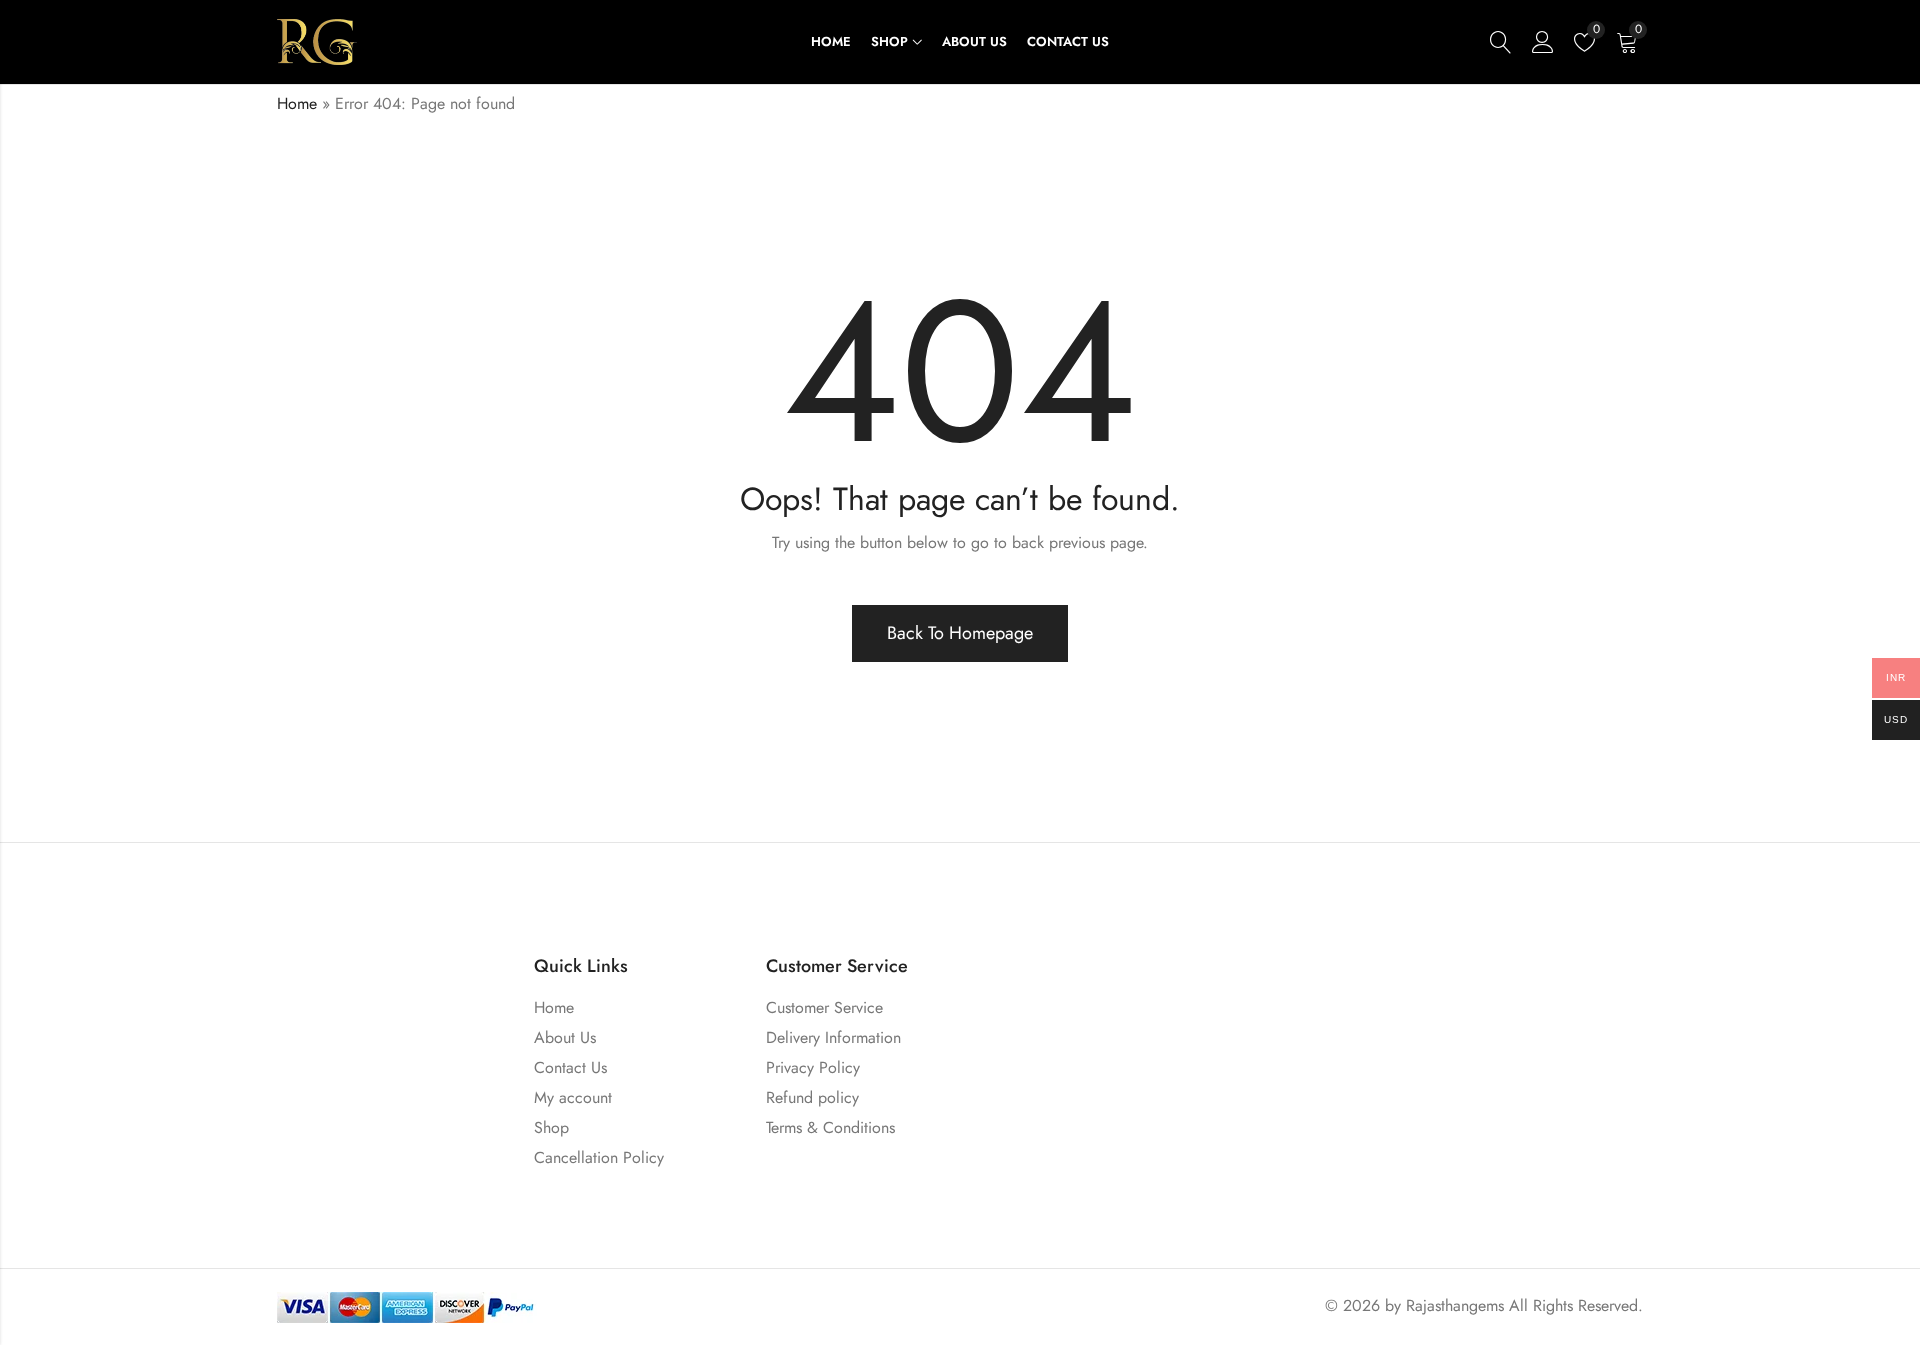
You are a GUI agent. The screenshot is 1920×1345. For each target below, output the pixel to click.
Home (297, 103)
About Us (565, 1037)
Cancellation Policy (599, 1157)
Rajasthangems (1455, 1305)
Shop (551, 1127)
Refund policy (812, 1097)
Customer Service (824, 1007)
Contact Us (570, 1067)
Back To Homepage (960, 633)
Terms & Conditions (830, 1127)
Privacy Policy (813, 1067)
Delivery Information (833, 1037)
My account (573, 1097)
